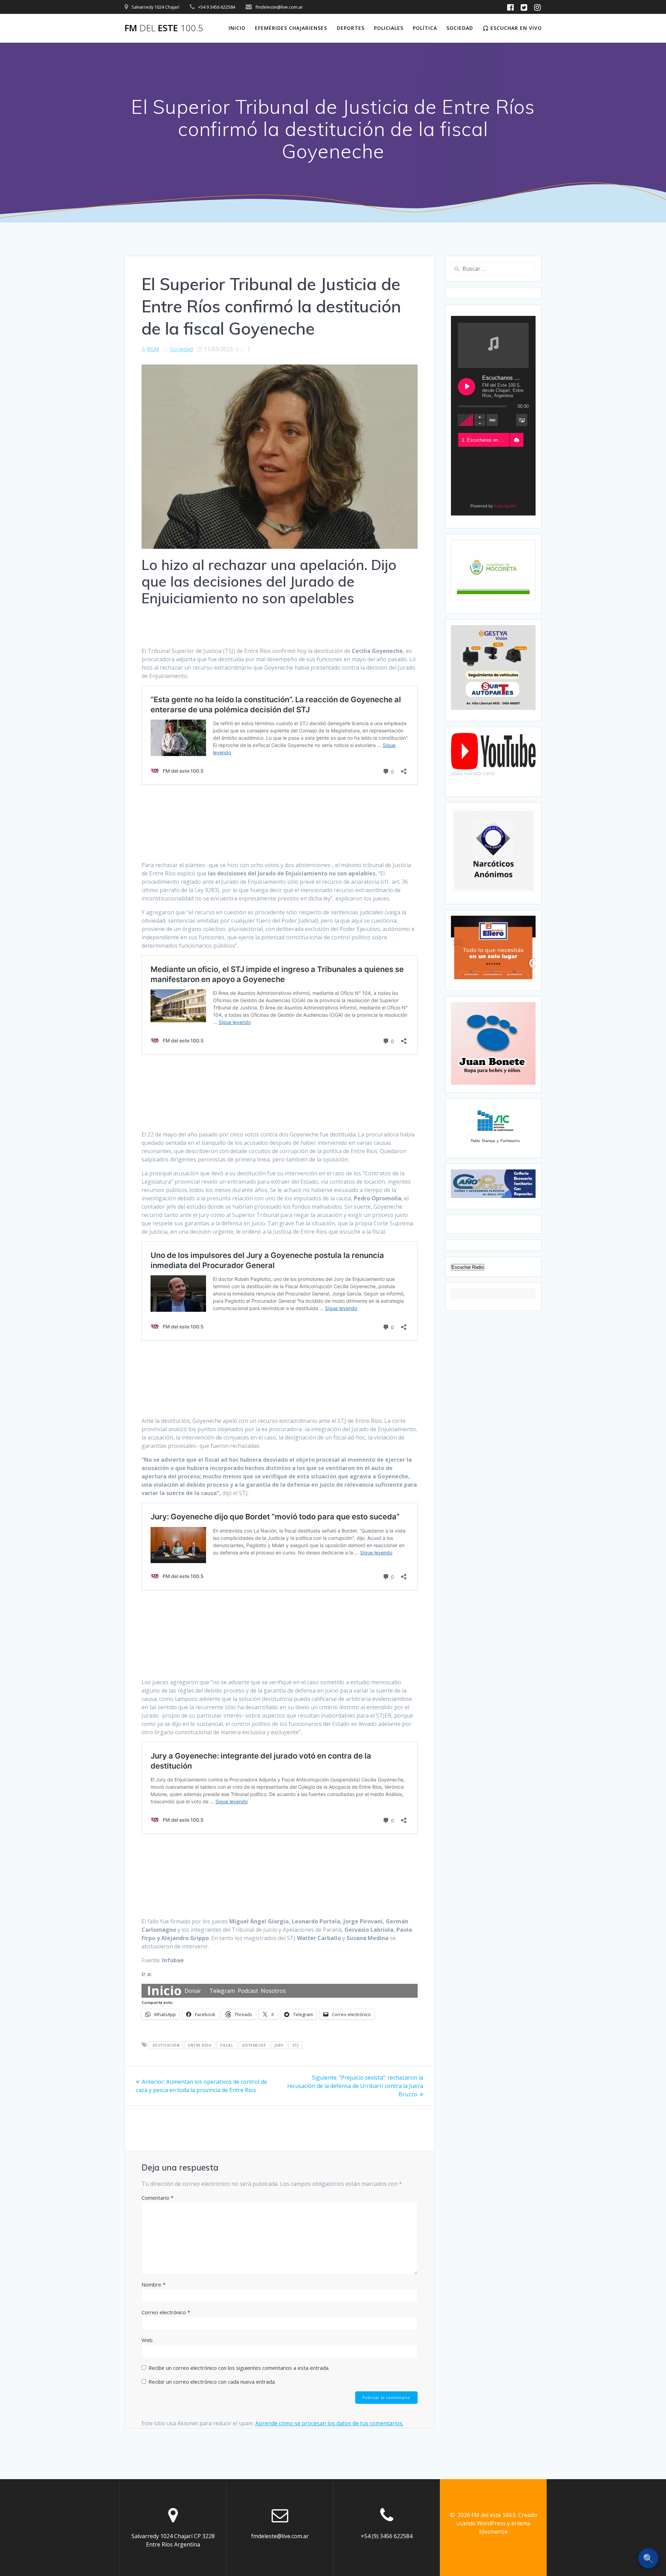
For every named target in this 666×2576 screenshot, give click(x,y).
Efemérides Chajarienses (291, 28)
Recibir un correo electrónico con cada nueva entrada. (212, 2382)
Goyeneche (254, 2045)
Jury (279, 2045)
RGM (153, 349)
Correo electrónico (166, 2312)
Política (425, 28)
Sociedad (460, 28)
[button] (516, 440)
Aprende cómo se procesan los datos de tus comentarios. (329, 2423)
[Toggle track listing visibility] (522, 420)
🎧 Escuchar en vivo (512, 28)
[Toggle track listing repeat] (492, 420)
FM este (164, 28)
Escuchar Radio (468, 1267)
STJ (296, 2045)
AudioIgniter (505, 506)
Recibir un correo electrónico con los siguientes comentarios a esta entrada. (239, 2368)
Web (147, 2340)
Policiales (389, 28)
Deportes (351, 28)
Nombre (153, 2284)
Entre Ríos (200, 2045)
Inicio (237, 28)
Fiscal (227, 2045)
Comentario (157, 2198)
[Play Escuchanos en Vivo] (467, 387)
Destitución (166, 2045)
